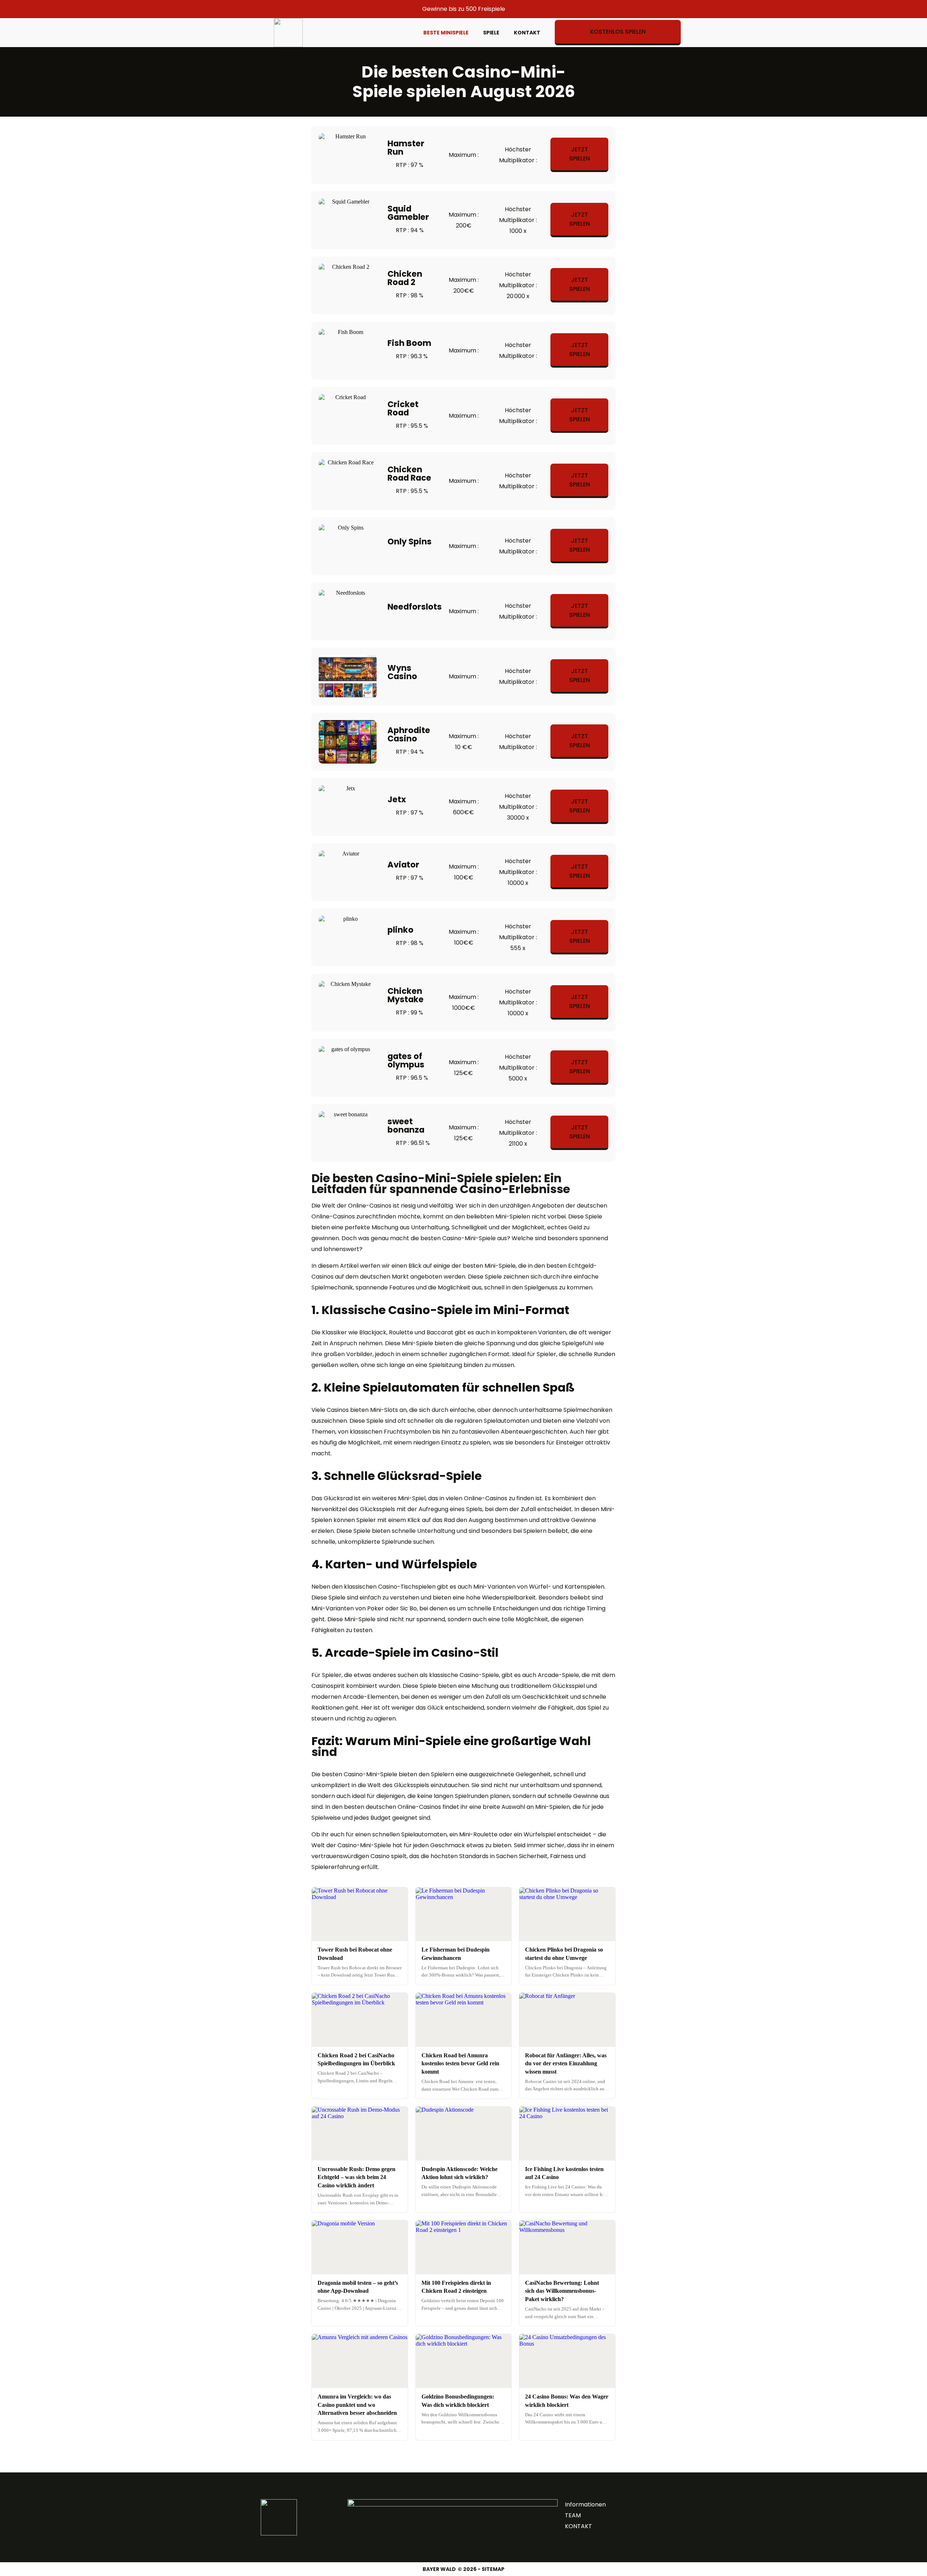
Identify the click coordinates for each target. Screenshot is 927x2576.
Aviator (403, 865)
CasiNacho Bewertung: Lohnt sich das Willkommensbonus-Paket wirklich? (562, 2291)
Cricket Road (403, 408)
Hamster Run (406, 148)
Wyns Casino (402, 672)
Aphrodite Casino (409, 734)
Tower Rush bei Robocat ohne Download (355, 1954)
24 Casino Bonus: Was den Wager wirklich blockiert (567, 2401)
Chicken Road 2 (405, 278)
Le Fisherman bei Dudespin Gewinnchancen (456, 1954)
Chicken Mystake (406, 995)
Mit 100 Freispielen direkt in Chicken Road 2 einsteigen (456, 2287)
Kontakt (527, 33)
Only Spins (410, 541)
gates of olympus (406, 1060)
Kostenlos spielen (618, 32)
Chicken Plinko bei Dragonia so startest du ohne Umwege (564, 1954)
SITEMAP (493, 2569)
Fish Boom (409, 343)
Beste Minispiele (446, 33)
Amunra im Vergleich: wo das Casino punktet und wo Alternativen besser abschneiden (357, 2405)
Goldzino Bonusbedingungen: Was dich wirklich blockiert (458, 2401)
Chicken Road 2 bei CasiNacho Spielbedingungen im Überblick (356, 2059)
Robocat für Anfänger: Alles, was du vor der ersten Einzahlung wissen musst (566, 2063)
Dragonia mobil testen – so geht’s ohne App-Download (358, 2287)
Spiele (491, 33)
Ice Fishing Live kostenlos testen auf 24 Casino (564, 2173)
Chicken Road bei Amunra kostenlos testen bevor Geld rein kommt (460, 2063)
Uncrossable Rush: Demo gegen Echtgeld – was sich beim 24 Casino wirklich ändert (356, 2177)
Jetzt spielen (580, 154)
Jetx (397, 799)
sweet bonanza (406, 1126)
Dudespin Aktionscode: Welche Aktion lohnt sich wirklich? (460, 2173)
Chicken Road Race (409, 474)
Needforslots (415, 607)
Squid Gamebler (408, 213)
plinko (400, 930)
